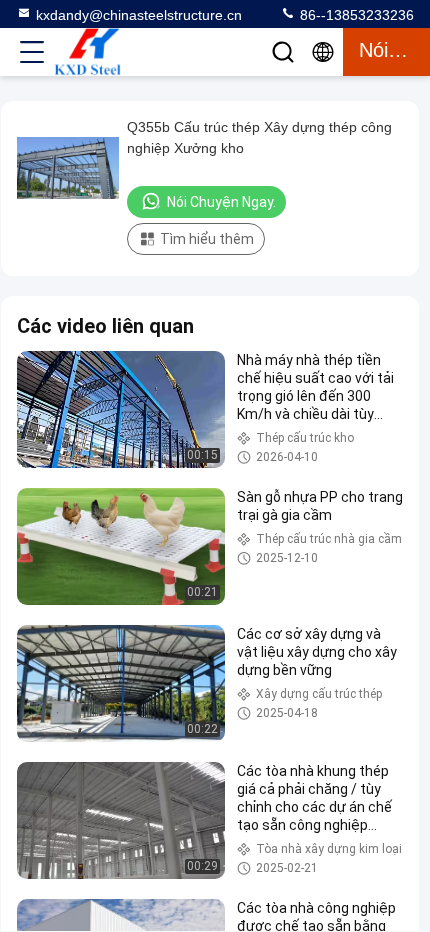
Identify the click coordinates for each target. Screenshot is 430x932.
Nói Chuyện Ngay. (221, 202)
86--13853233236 (355, 15)
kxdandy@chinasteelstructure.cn (139, 15)
